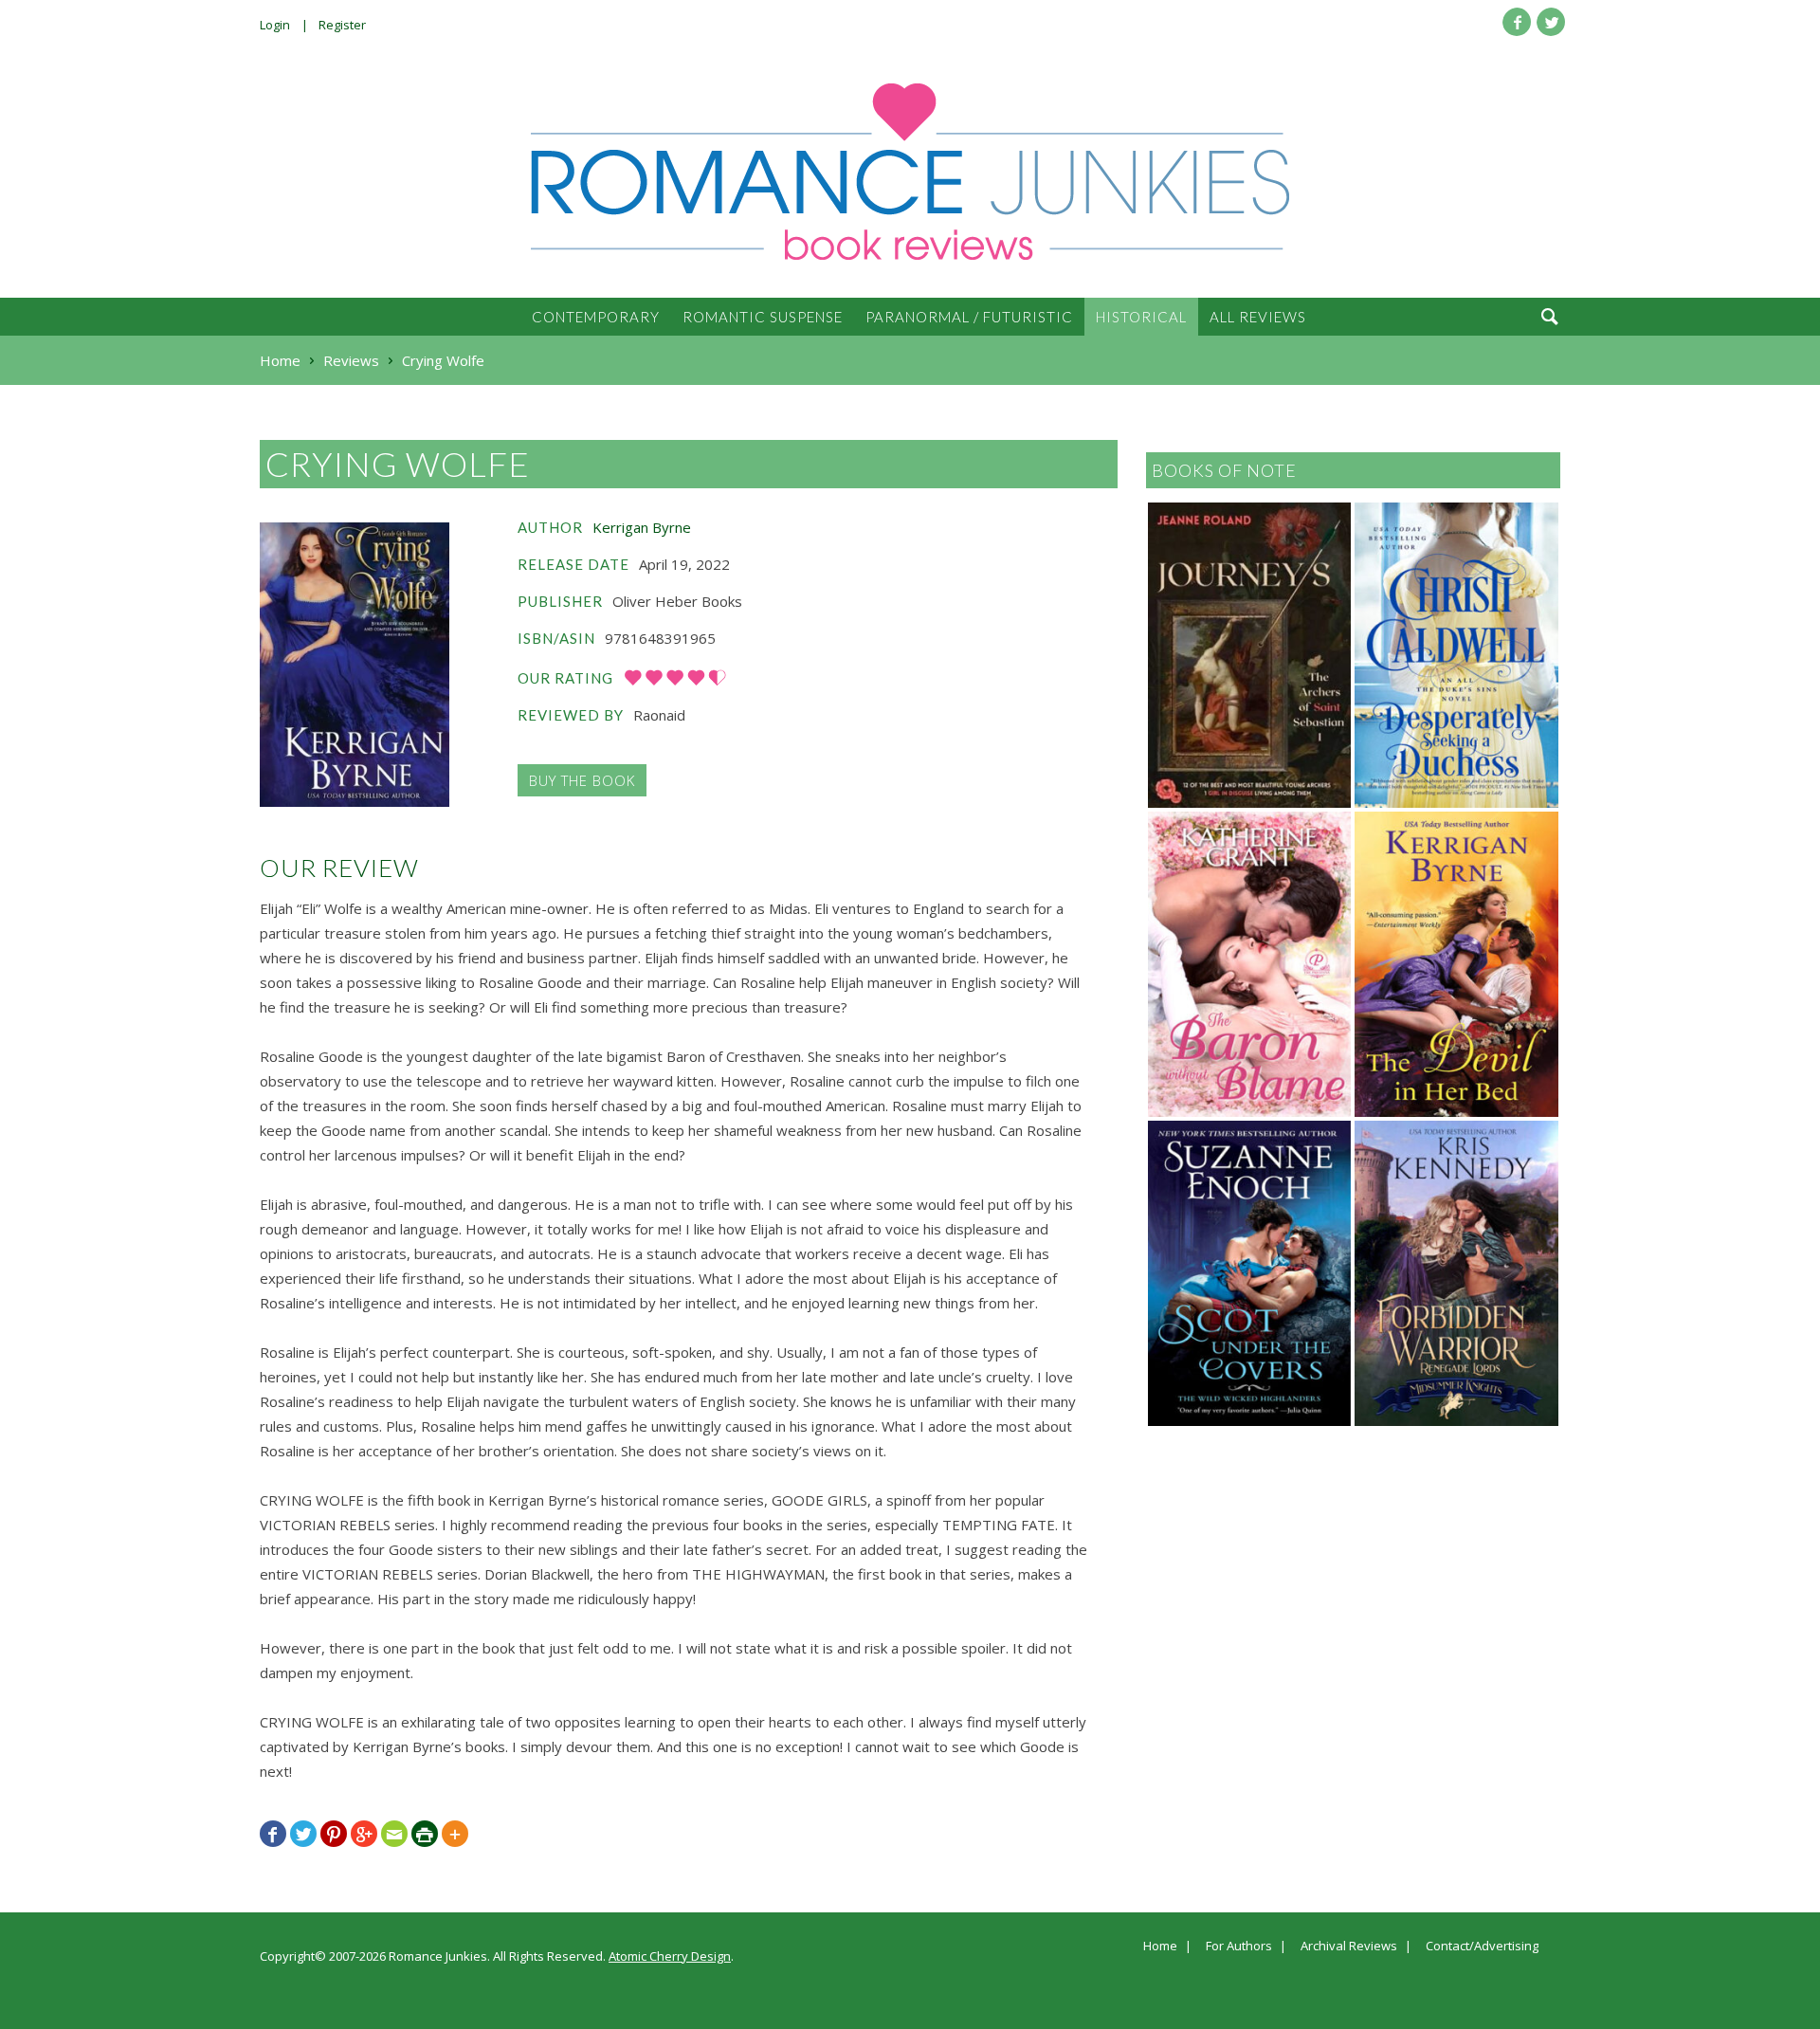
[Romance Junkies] (910, 172)
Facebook (1517, 22)
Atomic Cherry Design (670, 1956)
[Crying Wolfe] (355, 665)
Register (342, 25)
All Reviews (1258, 317)
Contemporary (596, 317)
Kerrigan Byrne (642, 527)
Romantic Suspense (763, 317)
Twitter (1551, 22)
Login (275, 25)
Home (1160, 1947)
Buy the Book (582, 780)
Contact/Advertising (1482, 1947)
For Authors (1239, 1947)
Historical (1141, 317)
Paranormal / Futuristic (969, 317)
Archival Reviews (1349, 1947)
